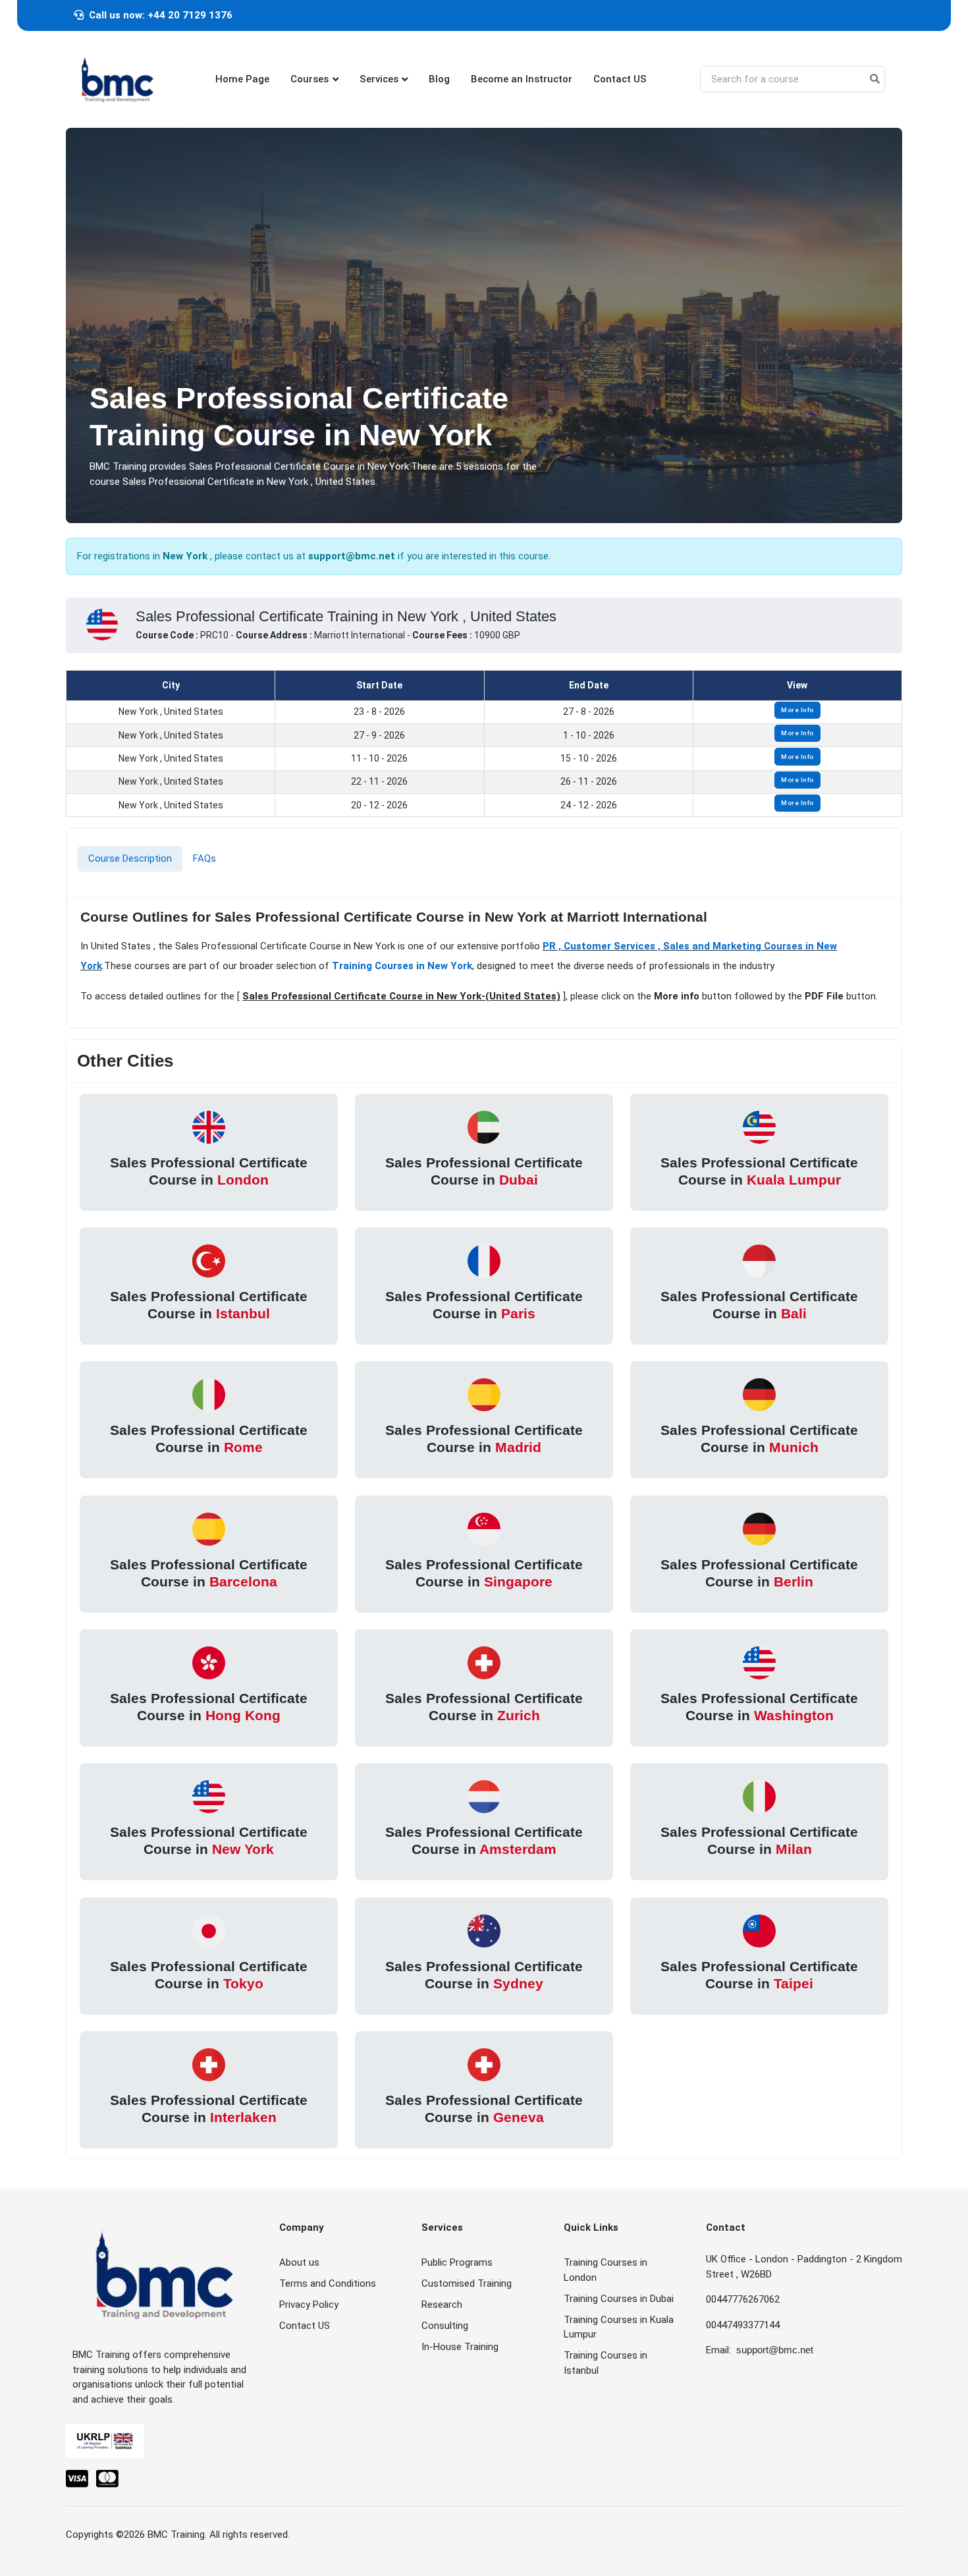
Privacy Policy (309, 2305)
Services (379, 79)
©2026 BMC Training (160, 2534)
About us (299, 2262)
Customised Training (467, 2283)
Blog (439, 79)
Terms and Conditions (328, 2283)
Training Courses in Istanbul (605, 2363)
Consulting (445, 2326)
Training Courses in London (605, 2270)
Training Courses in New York (402, 966)
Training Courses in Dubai (619, 2299)
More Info (797, 710)
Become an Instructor (522, 79)
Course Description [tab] (130, 858)
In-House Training (460, 2347)
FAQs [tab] (204, 858)
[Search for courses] (875, 79)
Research (442, 2305)
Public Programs (457, 2262)
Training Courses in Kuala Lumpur (619, 2327)
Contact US (620, 79)
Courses (309, 79)
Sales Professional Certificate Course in (209, 1170)
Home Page (242, 79)
